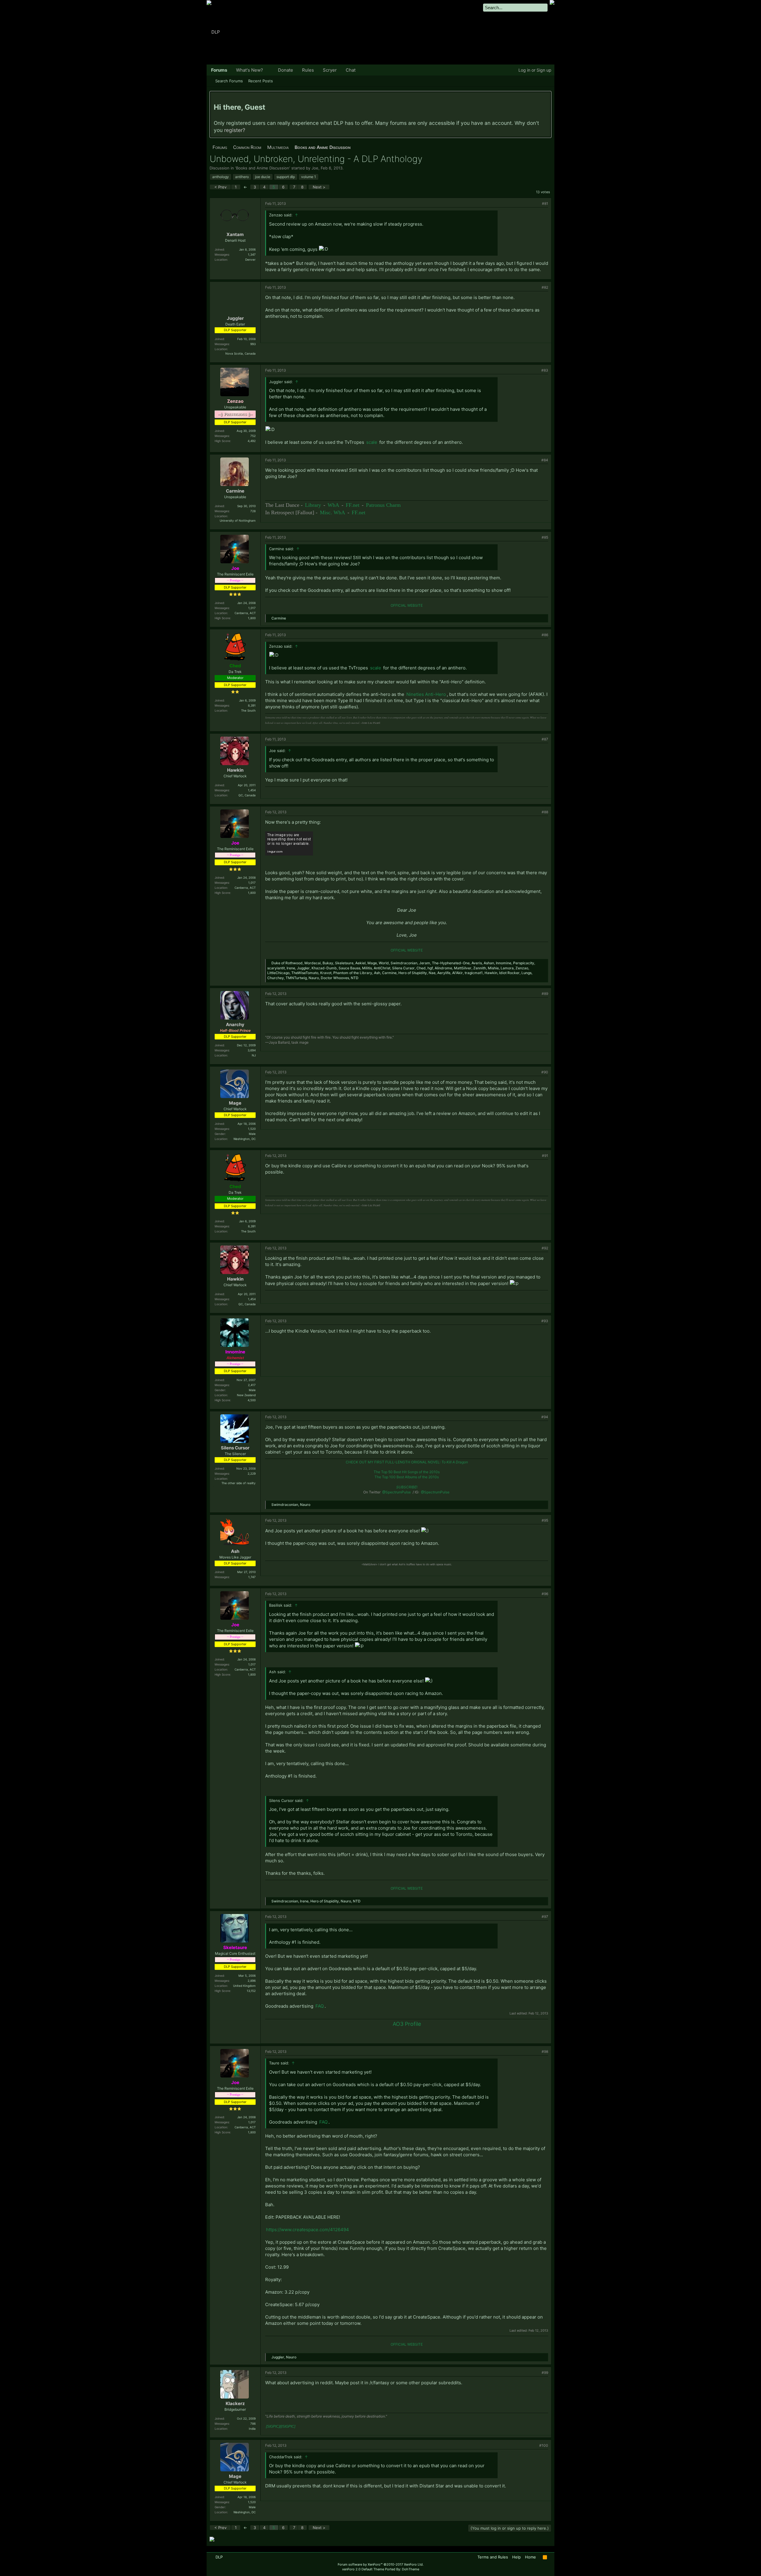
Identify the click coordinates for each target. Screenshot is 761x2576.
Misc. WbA (332, 512)
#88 (545, 812)
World (384, 963)
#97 (545, 1917)
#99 (545, 2373)
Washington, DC (245, 1139)
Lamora (507, 968)
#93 (545, 1321)
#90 (545, 1072)
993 (253, 344)
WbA (333, 505)
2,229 (252, 1473)
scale (372, 442)
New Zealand (246, 1395)
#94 (545, 1417)
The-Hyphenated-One (451, 963)
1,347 (252, 254)
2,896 (252, 1981)
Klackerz (235, 2403)
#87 (545, 739)
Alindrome (443, 968)
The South (248, 710)
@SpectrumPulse (397, 1492)
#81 (545, 203)
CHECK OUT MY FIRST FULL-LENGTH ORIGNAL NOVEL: (407, 1462)
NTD (355, 978)
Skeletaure (344, 963)
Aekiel (360, 963)
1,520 (252, 1129)
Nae (432, 973)
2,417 (252, 1385)
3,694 (252, 1050)
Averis (477, 963)
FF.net (353, 505)
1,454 (252, 790)
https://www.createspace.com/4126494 (308, 2230)
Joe (315, 168)
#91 (545, 1156)
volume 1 (309, 177)
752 (253, 436)
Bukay (328, 963)
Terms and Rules (493, 2557)
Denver (250, 260)
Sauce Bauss (349, 968)
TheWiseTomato (305, 973)
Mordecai (313, 963)
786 (253, 2424)
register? (235, 130)
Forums (219, 70)
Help (516, 2557)
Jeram (425, 963)
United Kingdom (244, 1986)
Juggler (235, 318)
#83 (545, 370)
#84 (545, 460)
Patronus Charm (383, 505)
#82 (545, 287)
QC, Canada (247, 795)
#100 (544, 2445)
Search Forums (229, 81)
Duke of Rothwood (287, 963)
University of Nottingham (238, 520)
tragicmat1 (474, 973)
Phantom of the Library (353, 973)
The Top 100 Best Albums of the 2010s (407, 1477)
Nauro (314, 978)
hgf (430, 968)
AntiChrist (382, 968)
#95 (545, 1520)
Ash (377, 973)
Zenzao (522, 968)
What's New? (250, 70)
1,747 (252, 1577)
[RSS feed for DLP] (545, 2557)
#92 (545, 1248)
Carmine (235, 491)
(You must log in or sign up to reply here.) (510, 2528)
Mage (372, 963)
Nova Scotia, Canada (240, 353)
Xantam (235, 234)
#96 (545, 1594)
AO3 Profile (407, 2024)
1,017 (252, 608)
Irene (291, 968)
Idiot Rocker (509, 973)
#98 (545, 2051)
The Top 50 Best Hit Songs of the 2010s (407, 1472)
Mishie (493, 968)
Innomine (504, 963)
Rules (308, 70)
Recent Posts (261, 81)
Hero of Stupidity (413, 973)
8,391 (252, 705)
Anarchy (235, 1024)
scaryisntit (276, 968)
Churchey (276, 978)
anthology (221, 177)
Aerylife (444, 973)
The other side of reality (239, 1483)
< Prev (220, 187)
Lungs (526, 973)
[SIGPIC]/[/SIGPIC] (281, 2426)
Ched (421, 968)
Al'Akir (457, 973)
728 (253, 511)
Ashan (489, 963)
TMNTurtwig (296, 978)
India (252, 2429)
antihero (242, 177)
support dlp (286, 177)
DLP (219, 2557)
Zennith (480, 968)
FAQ (320, 2006)
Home (530, 2557)
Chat (351, 70)
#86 (545, 635)
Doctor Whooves (335, 978)
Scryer (330, 70)
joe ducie (263, 177)
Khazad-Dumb (324, 968)
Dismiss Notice (547, 98)
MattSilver (463, 968)
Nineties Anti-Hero (426, 694)
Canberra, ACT (245, 613)
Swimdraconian (404, 963)
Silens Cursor (403, 968)
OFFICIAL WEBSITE (407, 605)
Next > (319, 187)
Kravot (326, 973)
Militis (367, 968)
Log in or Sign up (535, 70)
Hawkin (235, 770)
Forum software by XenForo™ (381, 2564)
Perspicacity (524, 963)
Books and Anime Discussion (263, 168)
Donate (286, 70)
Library (313, 505)
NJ (254, 1055)
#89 (545, 994)
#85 (545, 537)
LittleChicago (278, 973)
